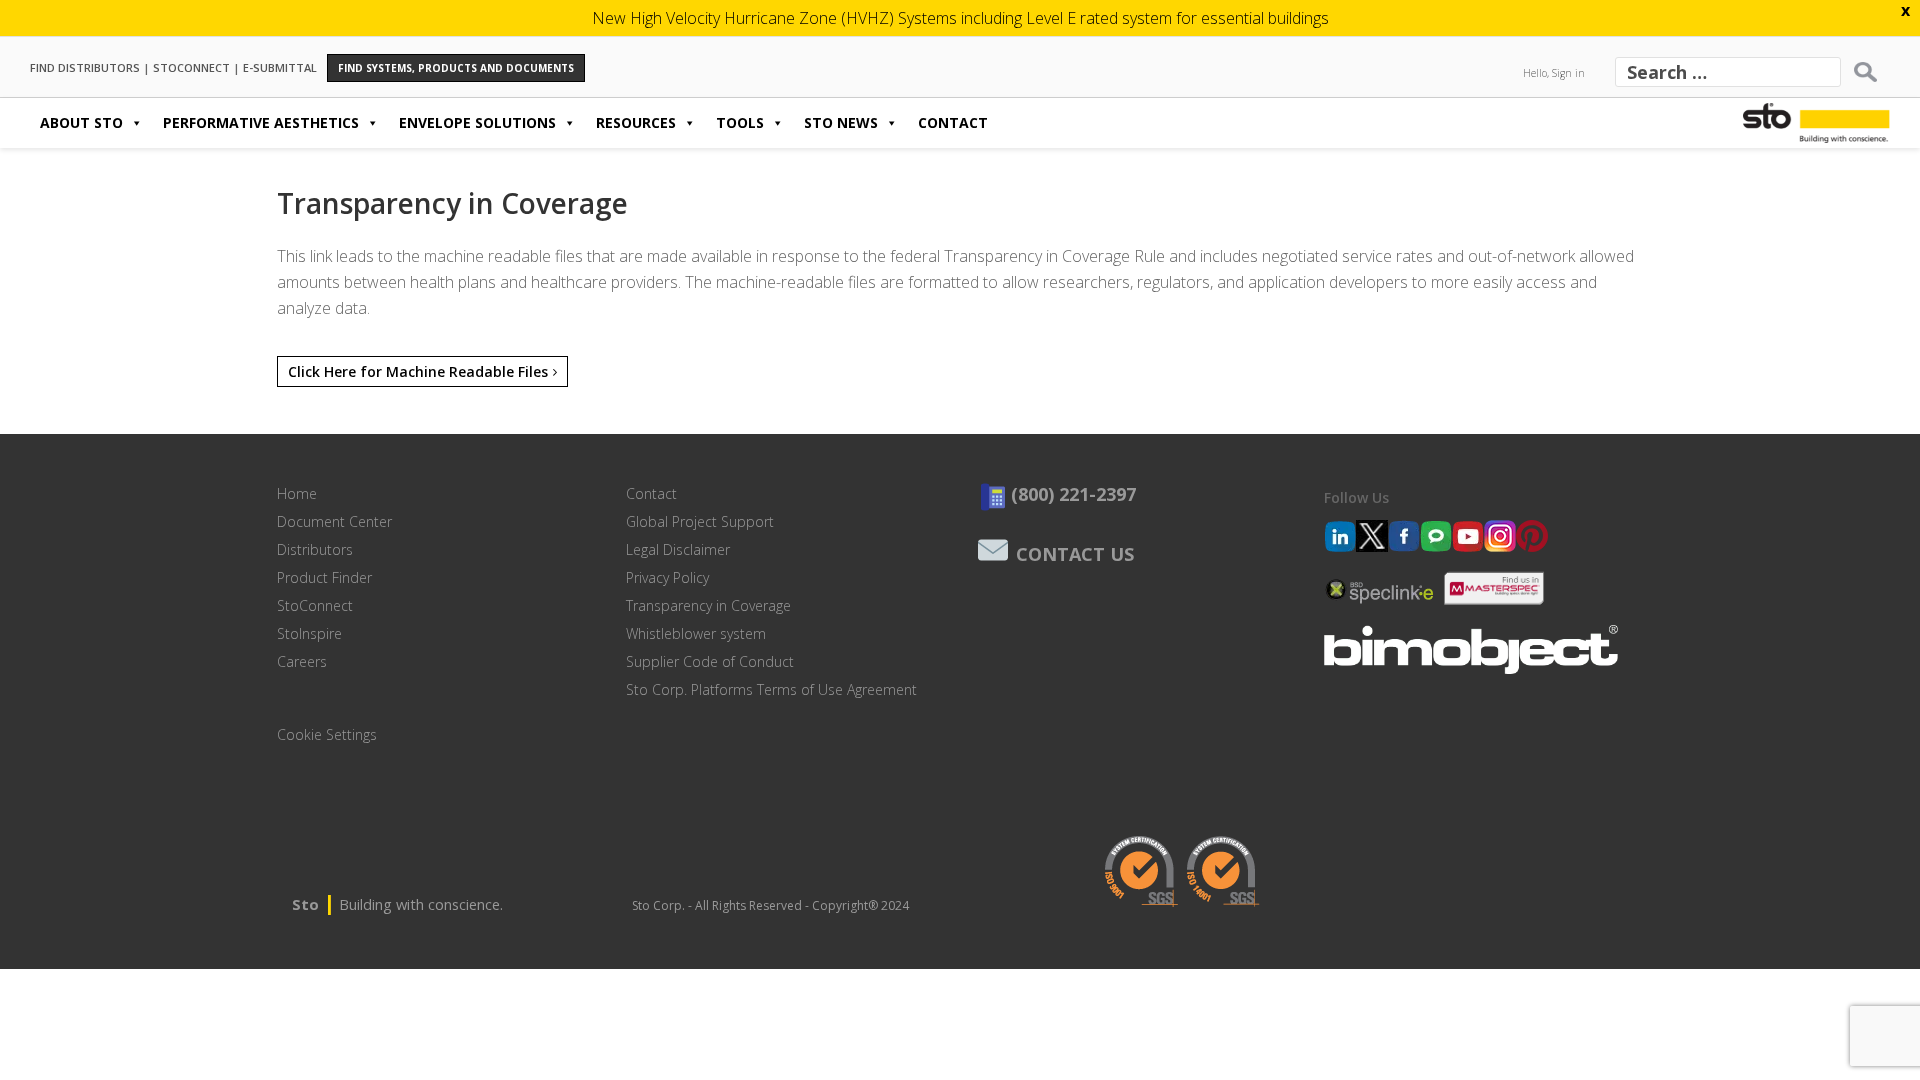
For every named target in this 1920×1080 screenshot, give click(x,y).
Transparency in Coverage (708, 605)
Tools (740, 122)
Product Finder (324, 577)
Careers (302, 661)
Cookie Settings (327, 734)
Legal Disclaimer (678, 549)
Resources (636, 122)
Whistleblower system (696, 633)
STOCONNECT (191, 66)
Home (297, 493)
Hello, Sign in (1554, 73)
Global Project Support (700, 521)
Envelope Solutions (477, 122)
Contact (953, 122)
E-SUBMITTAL (280, 66)
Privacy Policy (667, 577)
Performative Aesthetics (261, 122)
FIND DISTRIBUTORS (85, 66)
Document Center (334, 521)
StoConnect (315, 605)
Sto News (841, 122)
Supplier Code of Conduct (710, 661)
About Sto (81, 122)
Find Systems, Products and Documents (456, 68)
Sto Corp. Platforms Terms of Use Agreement (771, 689)
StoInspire (309, 633)
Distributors (315, 549)
